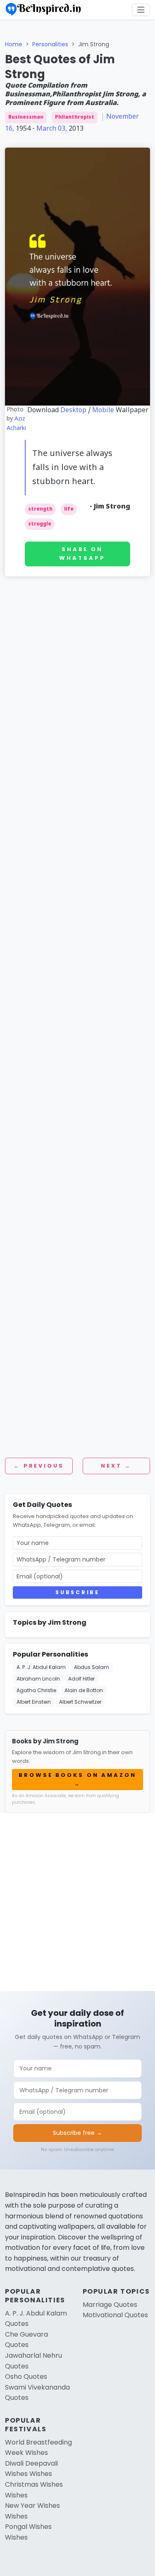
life (69, 509)
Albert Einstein (34, 1702)
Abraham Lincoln (38, 1679)
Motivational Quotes (115, 2315)
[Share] (145, 65)
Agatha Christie (36, 1690)
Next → (116, 1466)
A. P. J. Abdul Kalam (41, 1667)
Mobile (103, 411)
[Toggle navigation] (141, 10)
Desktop (73, 411)
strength (40, 509)
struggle (40, 524)
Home (14, 44)
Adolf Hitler (81, 1679)
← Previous (39, 1466)
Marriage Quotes (110, 2305)
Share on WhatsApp (82, 554)
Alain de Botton (84, 1690)
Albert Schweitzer (80, 1702)
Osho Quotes (26, 2377)
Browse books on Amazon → (77, 1779)
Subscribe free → (77, 2133)
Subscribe (77, 1592)
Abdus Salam (92, 1667)
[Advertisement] (77, 680)
